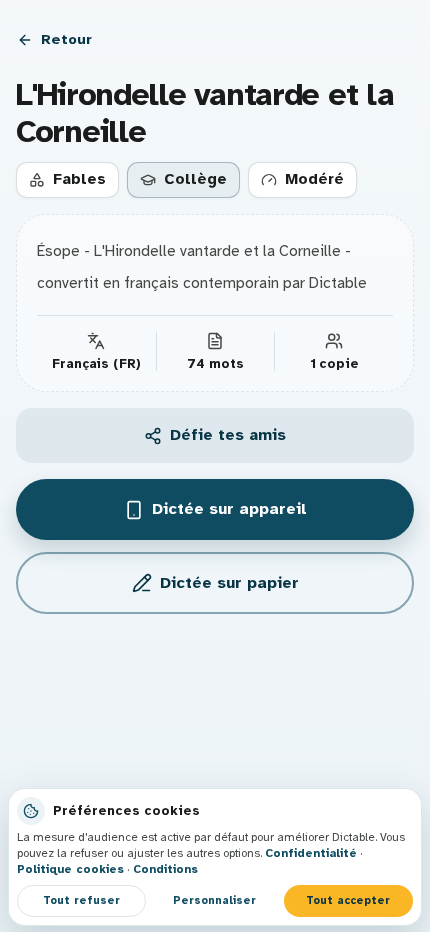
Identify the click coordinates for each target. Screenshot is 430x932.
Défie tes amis (228, 435)
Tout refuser (81, 900)
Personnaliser (214, 900)
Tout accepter (348, 900)
